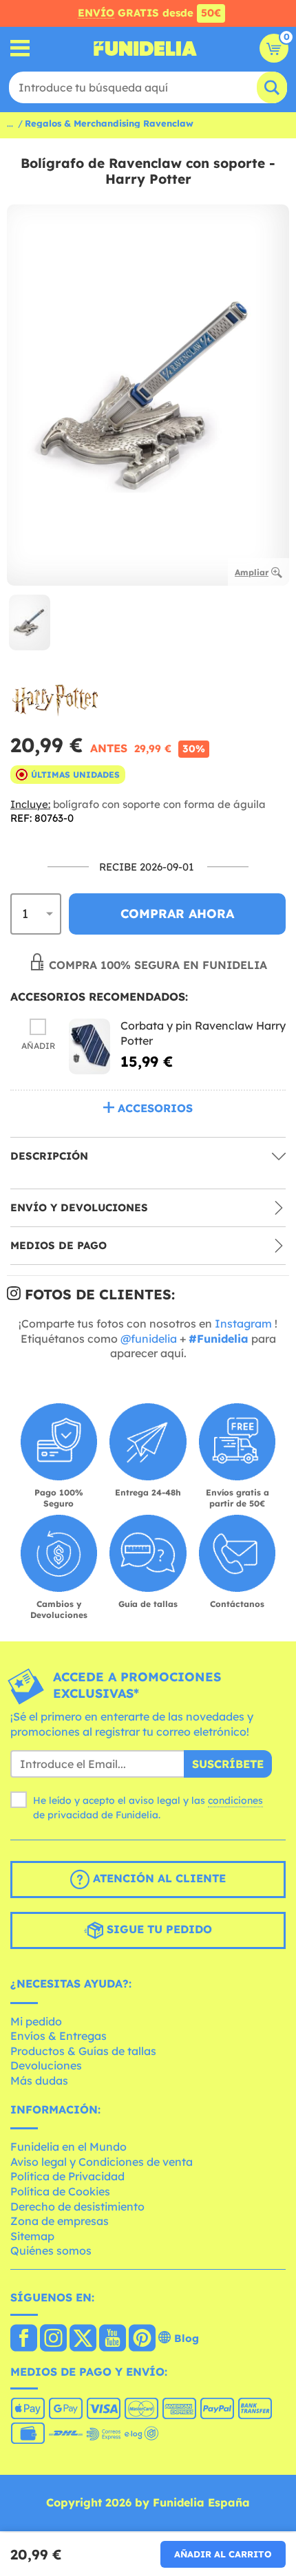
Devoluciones (46, 2065)
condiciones (235, 1800)
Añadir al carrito (223, 2554)
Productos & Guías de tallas (83, 2051)
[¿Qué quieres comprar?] (20, 49)
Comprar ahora (177, 914)
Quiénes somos (51, 2250)
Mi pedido (36, 2021)
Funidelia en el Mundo (68, 2147)
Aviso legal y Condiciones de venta (102, 2162)
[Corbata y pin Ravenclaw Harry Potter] (89, 1046)
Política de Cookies (60, 2191)
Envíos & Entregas (59, 2036)
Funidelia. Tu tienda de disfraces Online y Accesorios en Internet (145, 48)
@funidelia (149, 1339)
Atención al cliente (158, 1878)
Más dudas (39, 2080)
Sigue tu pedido (158, 1929)
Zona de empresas (60, 2221)
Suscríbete (228, 1764)
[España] (24, 2339)
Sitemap (32, 2236)
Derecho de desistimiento (77, 2206)
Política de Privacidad (67, 2176)
